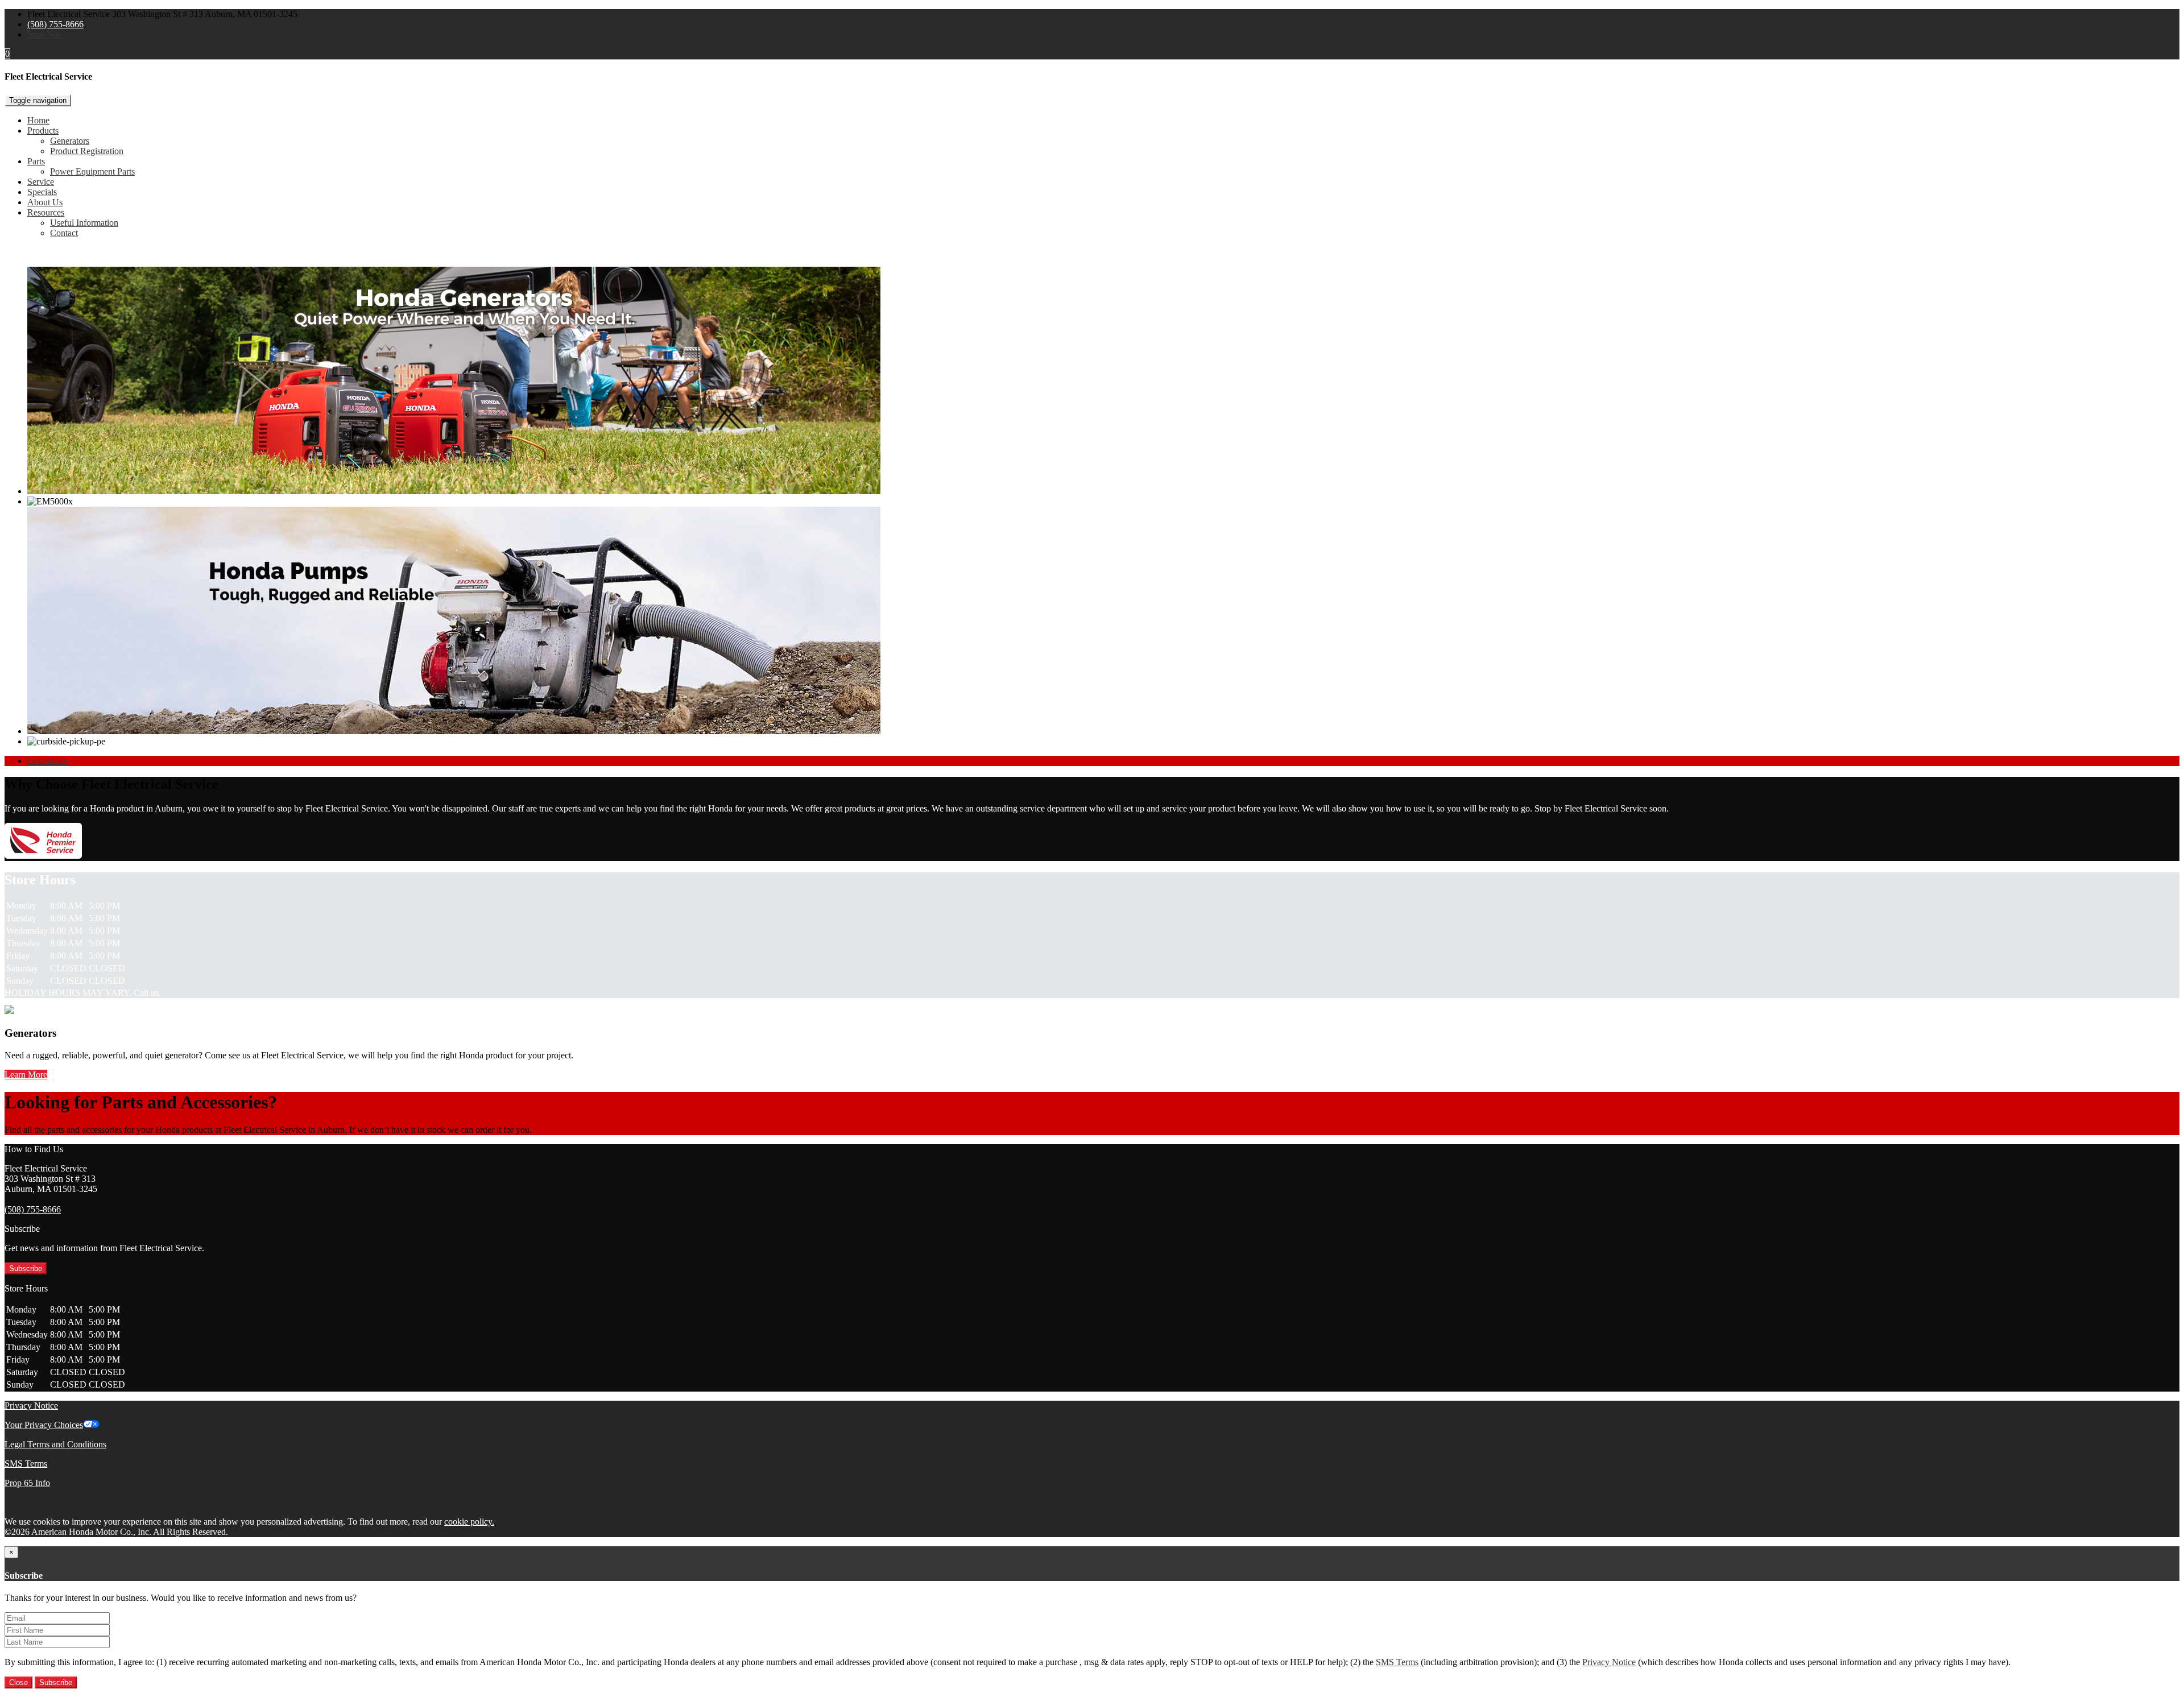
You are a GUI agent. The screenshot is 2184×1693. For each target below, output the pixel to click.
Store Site (45, 34)
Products (43, 131)
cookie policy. (469, 1522)
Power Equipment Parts (92, 171)
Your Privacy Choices (44, 1425)
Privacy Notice (31, 1406)
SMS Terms (26, 1464)
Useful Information (84, 223)
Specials (42, 192)
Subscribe (26, 1268)
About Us (45, 202)
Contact (64, 233)
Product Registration (87, 151)
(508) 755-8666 (55, 24)
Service (41, 182)
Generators (70, 141)
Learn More (26, 1075)
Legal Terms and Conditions (55, 1444)
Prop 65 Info (27, 1483)
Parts (36, 161)
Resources (46, 212)
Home (38, 120)
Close (18, 1682)
